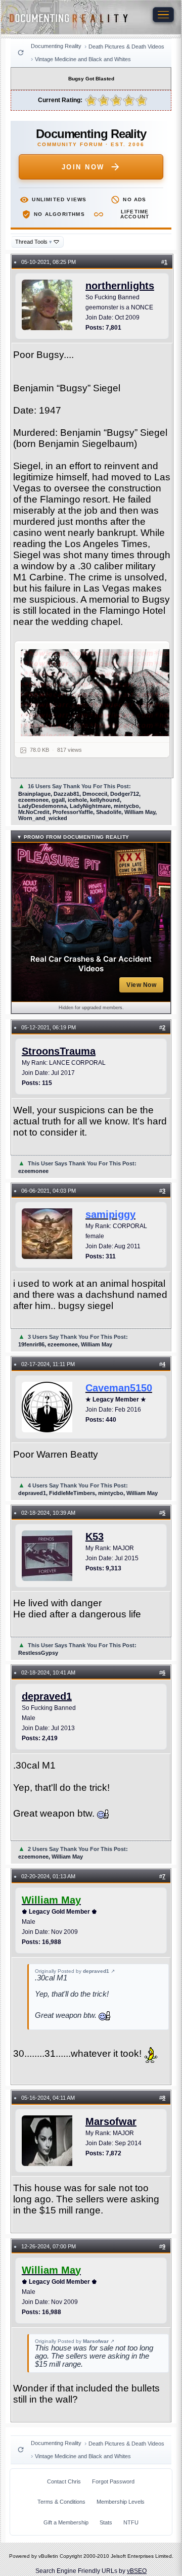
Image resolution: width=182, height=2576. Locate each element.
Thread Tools (34, 242)
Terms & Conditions (61, 2502)
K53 (95, 1536)
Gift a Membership (66, 2522)
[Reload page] (21, 53)
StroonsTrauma (59, 1051)
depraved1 (47, 1696)
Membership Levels (121, 2502)
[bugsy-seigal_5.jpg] (98, 693)
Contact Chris (64, 2481)
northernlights (120, 286)
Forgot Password (113, 2481)
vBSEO (137, 2571)
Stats (106, 2522)
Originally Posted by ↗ (75, 1971)
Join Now (83, 167)
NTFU (131, 2522)
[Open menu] (163, 15)
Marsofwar (111, 2121)
